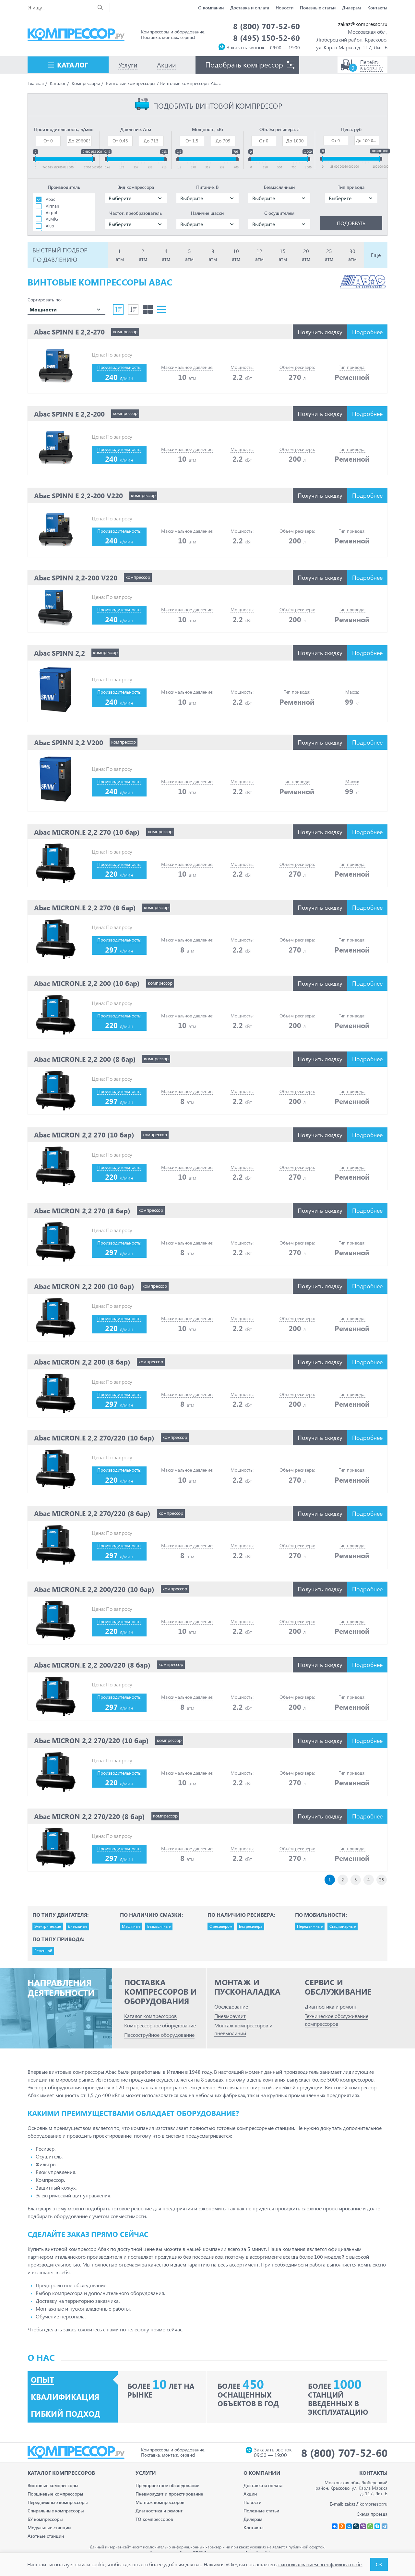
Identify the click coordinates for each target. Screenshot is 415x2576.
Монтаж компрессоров (160, 2502)
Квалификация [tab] (65, 2397)
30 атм (352, 255)
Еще (376, 255)
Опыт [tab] (42, 2380)
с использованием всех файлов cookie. (320, 2564)
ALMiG (52, 219)
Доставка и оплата (250, 8)
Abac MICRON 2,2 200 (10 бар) (84, 1286)
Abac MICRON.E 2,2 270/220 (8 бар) (92, 1513)
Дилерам (351, 8)
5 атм (189, 255)
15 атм (283, 255)
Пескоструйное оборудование (159, 2035)
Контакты (377, 8)
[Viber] (363, 2526)
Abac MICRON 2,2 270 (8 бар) (82, 1210)
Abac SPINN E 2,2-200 (69, 414)
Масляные (131, 1926)
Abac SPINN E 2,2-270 (69, 332)
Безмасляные (159, 1926)
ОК (379, 2564)
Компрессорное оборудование (160, 2025)
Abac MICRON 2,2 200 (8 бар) (82, 1362)
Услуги (146, 2473)
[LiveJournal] (356, 2526)
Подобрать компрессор (244, 65)
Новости (285, 8)
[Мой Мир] (349, 2526)
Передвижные (310, 1926)
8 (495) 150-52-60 (267, 38)
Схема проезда (372, 2514)
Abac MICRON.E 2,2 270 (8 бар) (85, 907)
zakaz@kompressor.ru (363, 24)
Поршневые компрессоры (55, 2494)
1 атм (120, 255)
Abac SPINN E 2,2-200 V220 (78, 495)
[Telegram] (385, 2526)
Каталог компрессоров (150, 2016)
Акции (250, 2494)
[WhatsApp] (370, 2526)
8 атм (213, 255)
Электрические (48, 1926)
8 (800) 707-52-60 (267, 26)
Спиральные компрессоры (56, 2511)
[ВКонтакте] (335, 2526)
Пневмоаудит (230, 2016)
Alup (50, 226)
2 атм (143, 255)
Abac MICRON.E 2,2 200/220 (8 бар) (92, 1665)
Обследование (231, 2006)
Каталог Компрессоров (61, 2473)
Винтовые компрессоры (53, 2485)
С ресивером (221, 1926)
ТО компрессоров (154, 2519)
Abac (50, 199)
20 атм (306, 255)
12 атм (259, 255)
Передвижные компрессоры (58, 2502)
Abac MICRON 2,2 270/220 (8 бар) (89, 1816)
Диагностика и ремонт (331, 2006)
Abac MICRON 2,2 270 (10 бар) (84, 1135)
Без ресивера (251, 1926)
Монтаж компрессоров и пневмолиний (243, 2029)
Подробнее (367, 332)
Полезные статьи (318, 8)
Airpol (51, 212)
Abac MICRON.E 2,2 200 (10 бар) (87, 983)
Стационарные (343, 1926)
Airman (52, 206)
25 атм (329, 255)
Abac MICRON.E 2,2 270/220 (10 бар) (94, 1438)
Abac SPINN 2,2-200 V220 (76, 577)
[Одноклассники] (342, 2526)
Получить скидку (320, 332)
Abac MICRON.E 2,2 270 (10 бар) (87, 832)
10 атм (236, 255)
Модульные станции (49, 2527)
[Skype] (377, 2526)
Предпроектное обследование (167, 2485)
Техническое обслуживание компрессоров (337, 2020)
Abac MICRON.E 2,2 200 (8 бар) (85, 1059)
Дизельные (77, 1926)
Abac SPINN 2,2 (59, 653)
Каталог (73, 65)
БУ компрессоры (45, 2519)
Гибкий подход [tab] (66, 2414)
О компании (211, 8)
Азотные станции (46, 2536)
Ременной (43, 1951)
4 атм (166, 255)
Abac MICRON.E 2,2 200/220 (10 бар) (94, 1589)
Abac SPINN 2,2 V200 (69, 742)
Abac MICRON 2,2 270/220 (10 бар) (91, 1740)
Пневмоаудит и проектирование (169, 2494)
